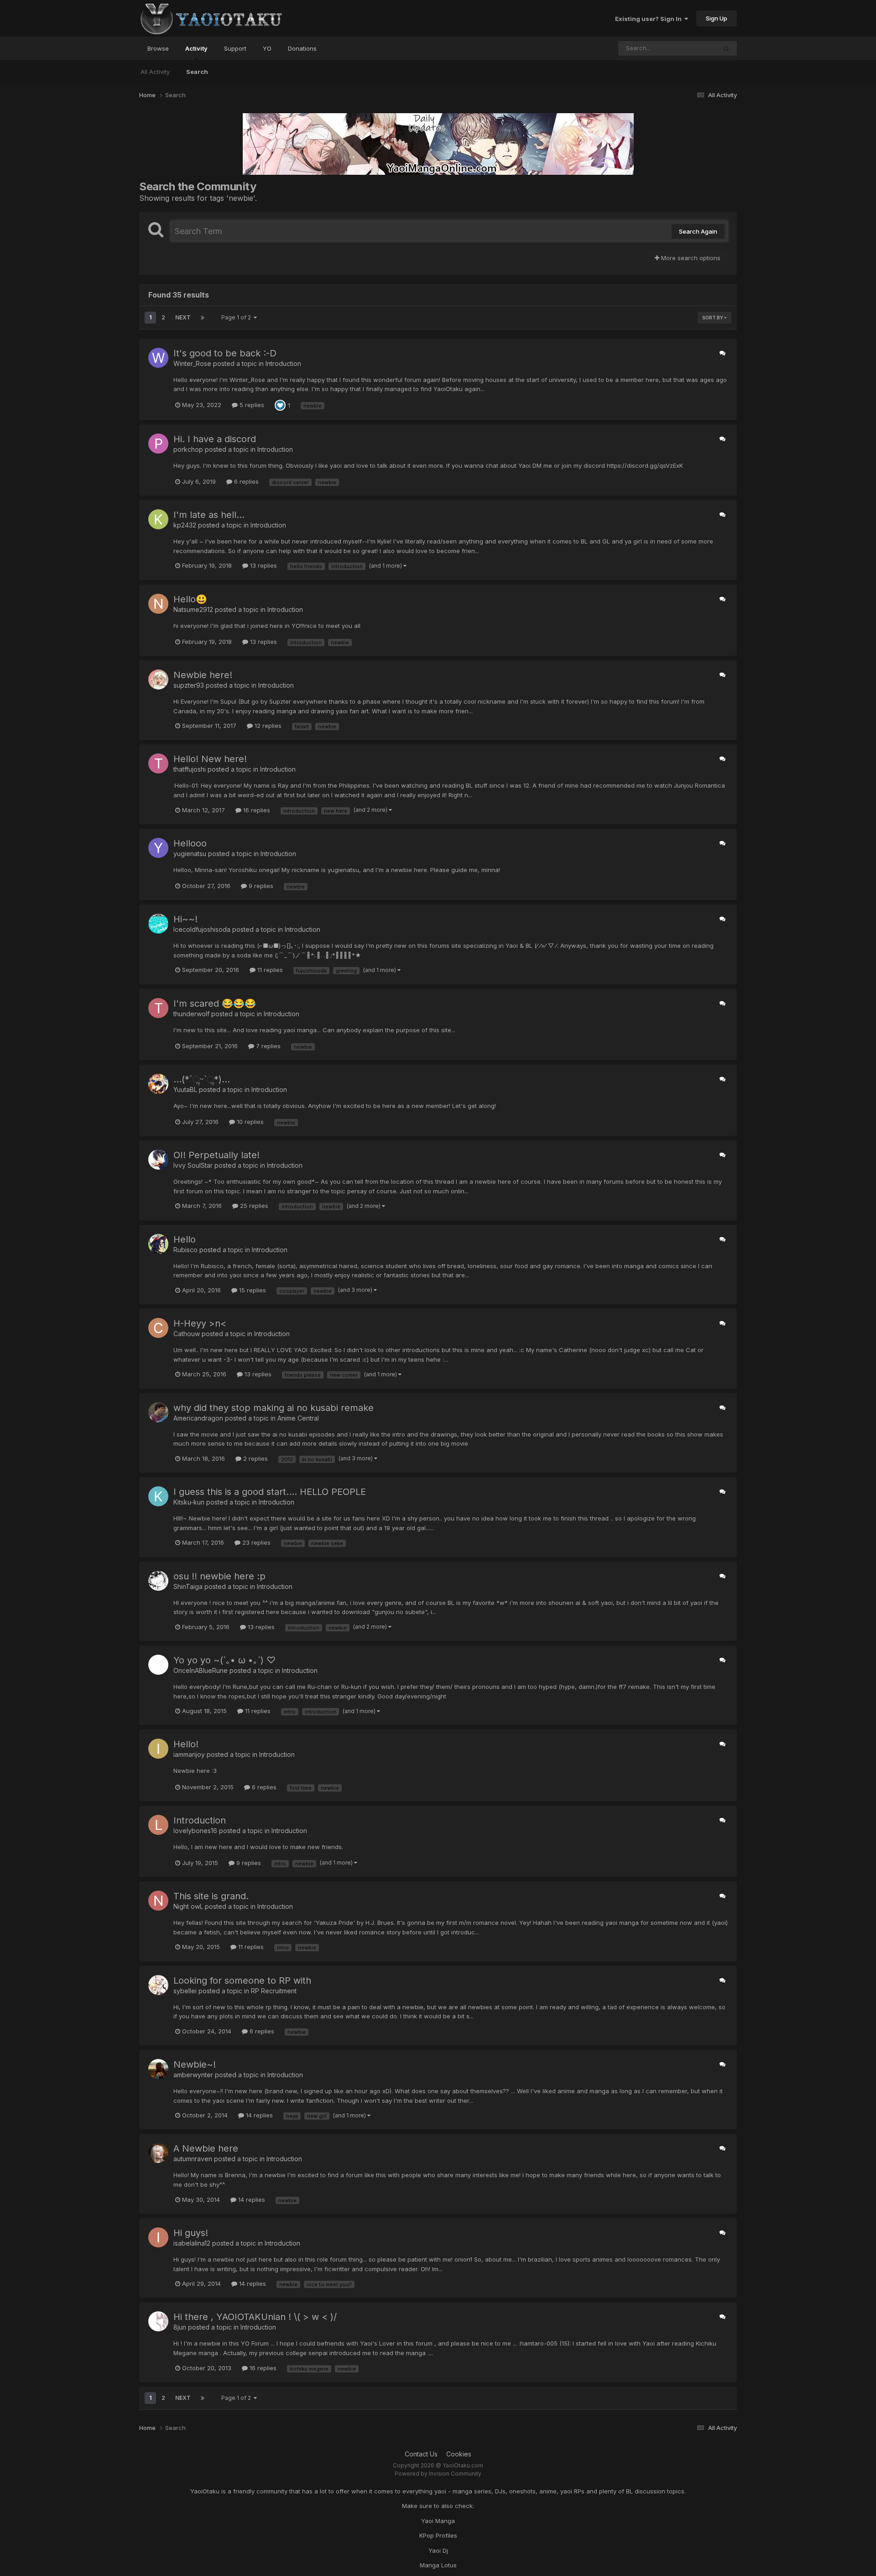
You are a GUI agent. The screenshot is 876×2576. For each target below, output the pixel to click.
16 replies (256, 810)
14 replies (258, 2115)
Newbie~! (195, 2064)
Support (235, 48)
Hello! (186, 1744)
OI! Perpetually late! (216, 1155)
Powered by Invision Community (438, 2474)
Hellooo (190, 843)
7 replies (267, 1046)
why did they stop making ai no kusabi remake (274, 1408)
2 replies (255, 1458)
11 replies (269, 970)
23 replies (255, 1542)
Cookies (459, 2454)
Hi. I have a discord (215, 439)
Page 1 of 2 (237, 317)
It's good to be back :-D (225, 353)
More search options (690, 258)
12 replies (267, 726)
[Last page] (203, 318)
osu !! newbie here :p (219, 1576)
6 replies (245, 481)
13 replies (263, 565)
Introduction (283, 363)
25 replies (253, 1206)
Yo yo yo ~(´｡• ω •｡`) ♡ (224, 1660)
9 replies (260, 886)
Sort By (713, 318)
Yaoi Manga (438, 2521)
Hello (185, 1239)
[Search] (726, 48)
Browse (158, 48)
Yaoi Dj (438, 2550)
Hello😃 (190, 599)
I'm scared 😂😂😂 (215, 1003)
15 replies (252, 1290)
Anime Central (298, 1418)
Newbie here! (203, 675)
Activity (196, 48)
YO (267, 48)
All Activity (155, 72)
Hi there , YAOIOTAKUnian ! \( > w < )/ (255, 2317)
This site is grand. (211, 1896)
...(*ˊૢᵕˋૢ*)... (202, 1079)
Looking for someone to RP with (242, 1980)
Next (183, 317)
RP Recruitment (274, 1991)
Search (197, 72)
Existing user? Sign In (650, 19)
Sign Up (717, 18)
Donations (302, 48)
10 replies (249, 1122)
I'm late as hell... (209, 515)
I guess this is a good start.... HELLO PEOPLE (270, 1492)
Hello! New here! (210, 759)
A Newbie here (206, 2148)
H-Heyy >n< (200, 1323)
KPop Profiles (438, 2535)
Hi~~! (185, 919)
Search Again (698, 231)
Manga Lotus (438, 2565)
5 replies (251, 405)
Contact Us (421, 2454)
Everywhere (688, 48)
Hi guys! (191, 2233)
